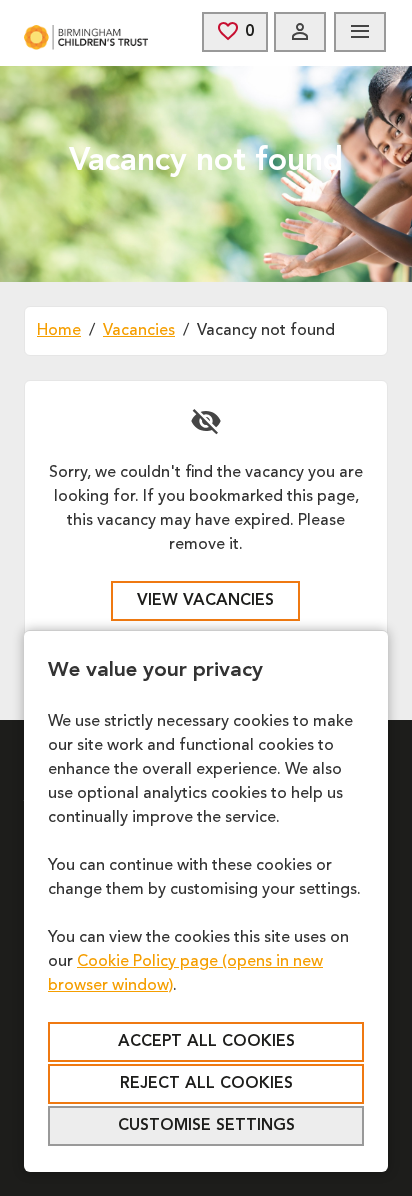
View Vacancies (205, 601)
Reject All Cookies (206, 1084)
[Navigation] (360, 32)
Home (59, 331)
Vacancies (139, 331)
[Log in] (300, 32)
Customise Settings (206, 1126)
